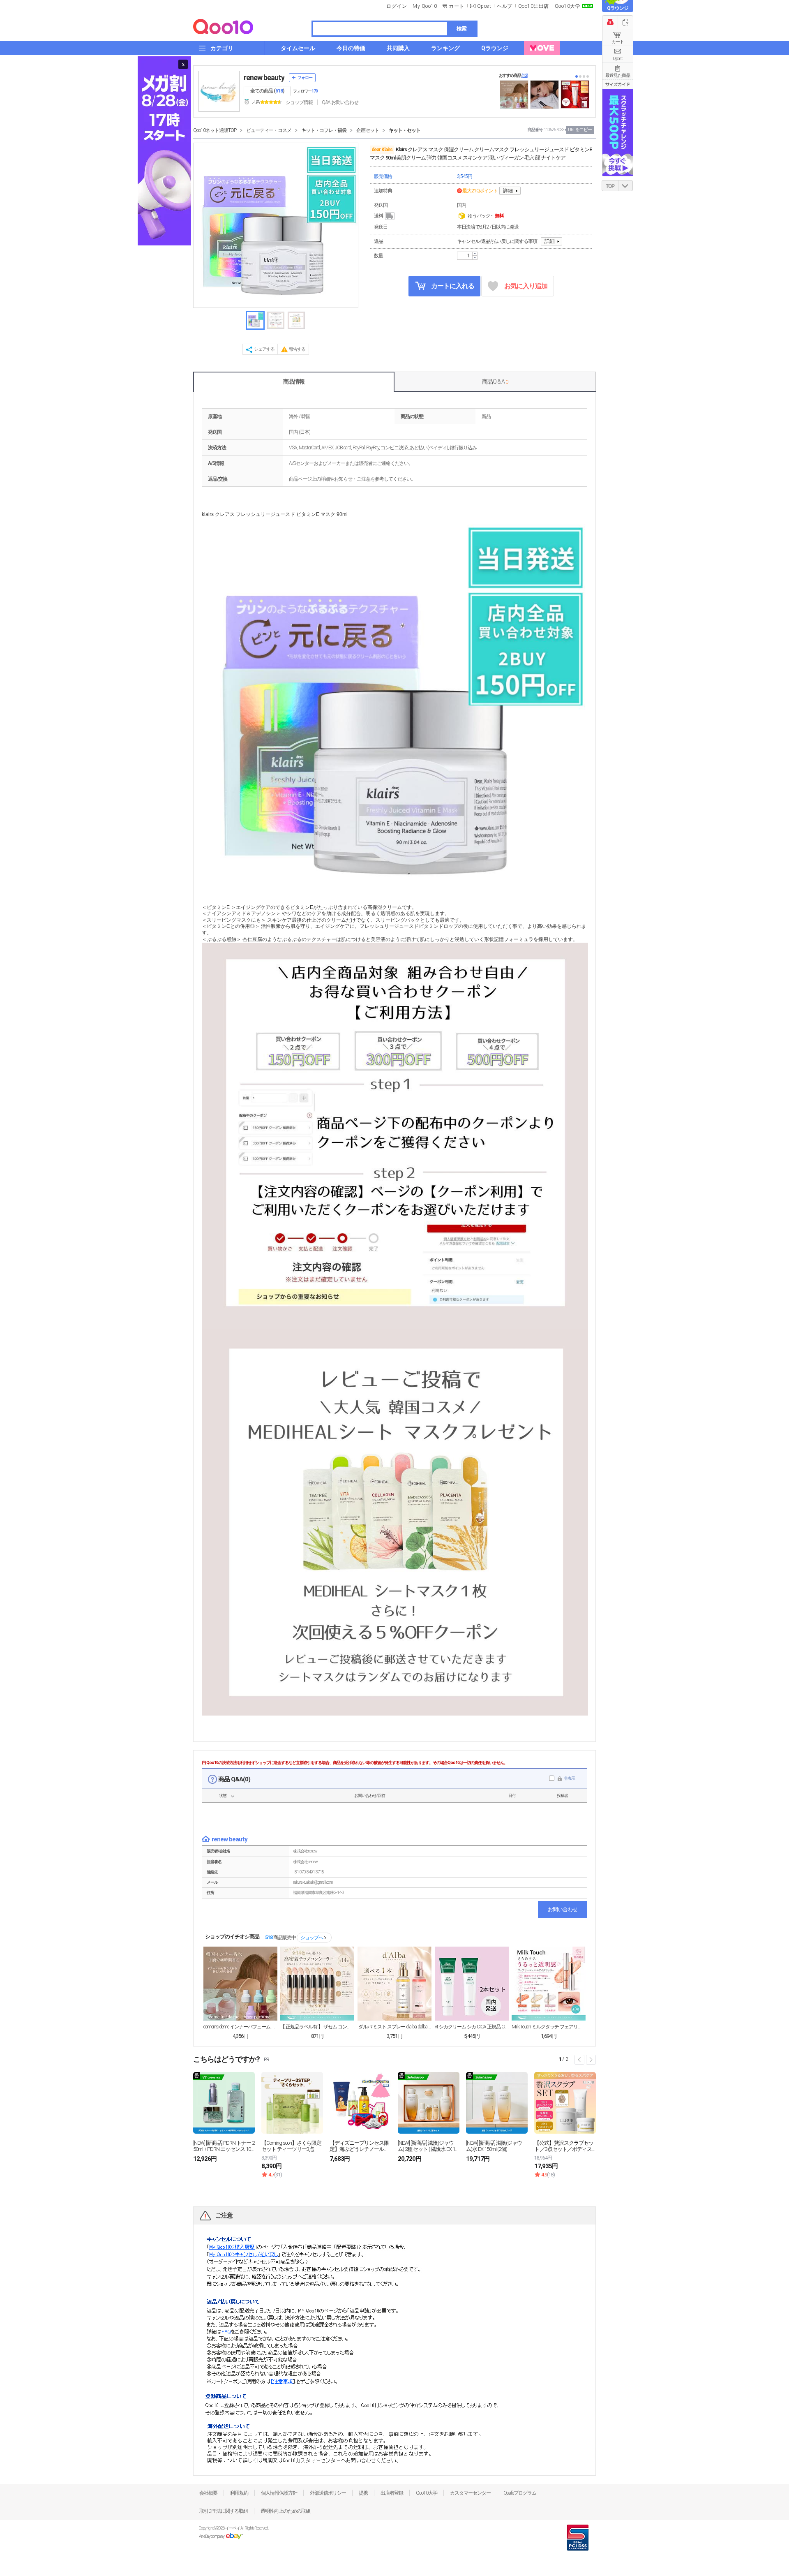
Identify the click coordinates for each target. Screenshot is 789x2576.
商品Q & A (495, 382)
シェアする (264, 349)
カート (618, 42)
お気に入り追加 (526, 286)
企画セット (368, 130)
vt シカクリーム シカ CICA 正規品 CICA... (472, 2027)
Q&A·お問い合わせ (340, 102)
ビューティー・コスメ (269, 130)
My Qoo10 (425, 6)
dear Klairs (382, 150)
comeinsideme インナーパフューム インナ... (240, 2027)
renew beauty (264, 77)
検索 (461, 29)
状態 (223, 1796)
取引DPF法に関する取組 (224, 2511)
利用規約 (239, 2493)
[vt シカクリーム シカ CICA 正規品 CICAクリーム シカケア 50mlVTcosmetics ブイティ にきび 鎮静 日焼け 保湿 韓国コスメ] (472, 1984)
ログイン (397, 6)
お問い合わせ (563, 1909)
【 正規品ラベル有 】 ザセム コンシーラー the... (317, 2027)
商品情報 (294, 382)
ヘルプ (505, 6)
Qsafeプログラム (520, 2493)
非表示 (569, 1778)
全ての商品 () (267, 91)
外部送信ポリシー (328, 2493)
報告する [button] (297, 349)
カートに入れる (452, 286)
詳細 (508, 191)
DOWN (625, 186)
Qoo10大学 (568, 6)
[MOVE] (542, 48)
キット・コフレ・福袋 (324, 130)
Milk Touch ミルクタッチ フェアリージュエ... (549, 2027)
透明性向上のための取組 (285, 2511)
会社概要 (208, 2493)
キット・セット (405, 130)
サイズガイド (618, 84)
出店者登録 (392, 2493)
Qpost (484, 6)
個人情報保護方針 (279, 2493)
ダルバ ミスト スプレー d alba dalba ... (394, 2027)
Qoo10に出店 (534, 6)
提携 (363, 2493)
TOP (610, 186)
